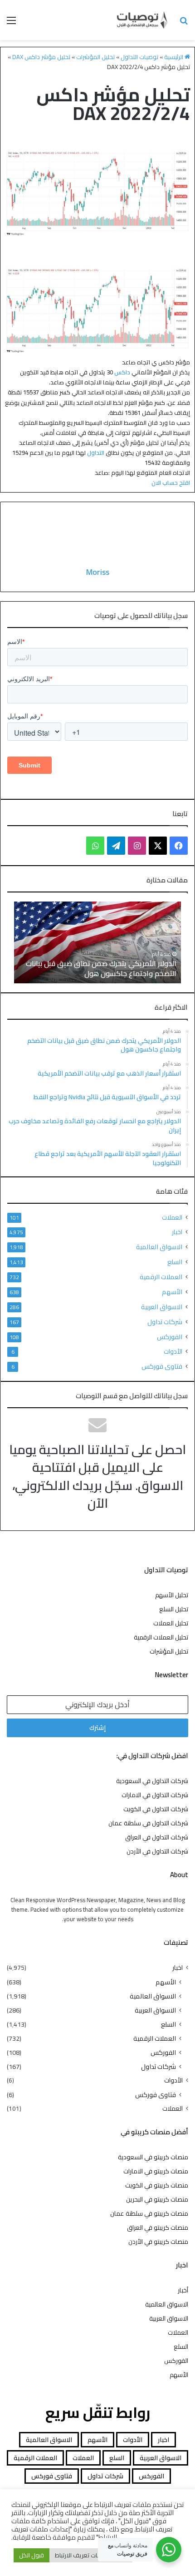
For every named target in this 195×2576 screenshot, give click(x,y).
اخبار (177, 1232)
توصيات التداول (139, 57)
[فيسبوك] (179, 846)
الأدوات (173, 1352)
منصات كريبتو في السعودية (153, 2157)
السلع (175, 1262)
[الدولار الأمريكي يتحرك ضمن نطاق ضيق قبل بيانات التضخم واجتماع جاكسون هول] (97, 942)
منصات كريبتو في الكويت (157, 2185)
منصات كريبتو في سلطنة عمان (149, 2213)
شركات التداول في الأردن (157, 1851)
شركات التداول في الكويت (156, 1809)
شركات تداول (165, 1322)
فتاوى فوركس (162, 1366)
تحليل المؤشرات (95, 57)
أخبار (183, 2290)
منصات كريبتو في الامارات (156, 2171)
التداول (96, 453)
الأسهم (172, 1292)
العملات (172, 1218)
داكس (122, 372)
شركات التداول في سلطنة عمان (148, 1823)
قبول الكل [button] (32, 2555)
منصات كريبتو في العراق (158, 2227)
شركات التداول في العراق (157, 1837)
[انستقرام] (137, 846)
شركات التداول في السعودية (152, 1781)
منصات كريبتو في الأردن (158, 2242)
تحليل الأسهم (172, 1595)
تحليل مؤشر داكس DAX (41, 57)
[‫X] (158, 846)
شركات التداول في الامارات (155, 1795)
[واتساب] (95, 846)
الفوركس (170, 1337)
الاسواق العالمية (159, 1247)
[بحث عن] (184, 23)
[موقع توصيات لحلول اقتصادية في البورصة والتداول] (142, 20)
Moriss (98, 572)
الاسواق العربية (162, 1307)
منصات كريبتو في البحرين (157, 2199)
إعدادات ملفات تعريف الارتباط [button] (91, 2555)
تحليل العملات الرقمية (161, 1637)
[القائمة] (11, 23)
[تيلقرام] (116, 846)
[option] (97, 942)
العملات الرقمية (161, 1277)
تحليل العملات (171, 1623)
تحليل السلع (174, 1609)
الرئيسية (174, 57)
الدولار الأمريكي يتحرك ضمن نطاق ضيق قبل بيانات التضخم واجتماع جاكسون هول (101, 968)
